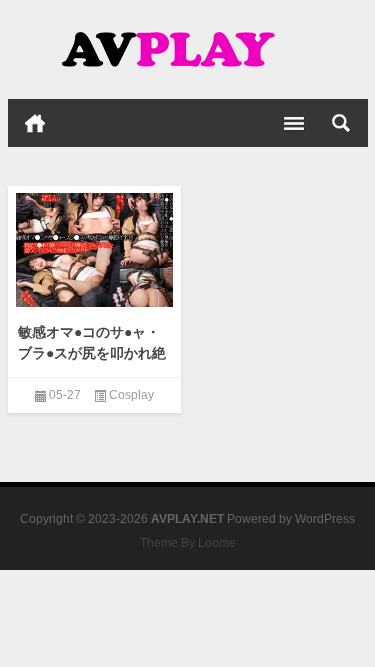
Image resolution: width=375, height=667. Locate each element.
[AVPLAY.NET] (188, 50)
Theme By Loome (188, 543)
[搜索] (341, 123)
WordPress (325, 519)
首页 (35, 123)
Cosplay (131, 395)
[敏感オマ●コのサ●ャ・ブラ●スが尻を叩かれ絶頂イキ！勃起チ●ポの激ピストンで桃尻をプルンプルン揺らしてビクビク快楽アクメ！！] (95, 250)
